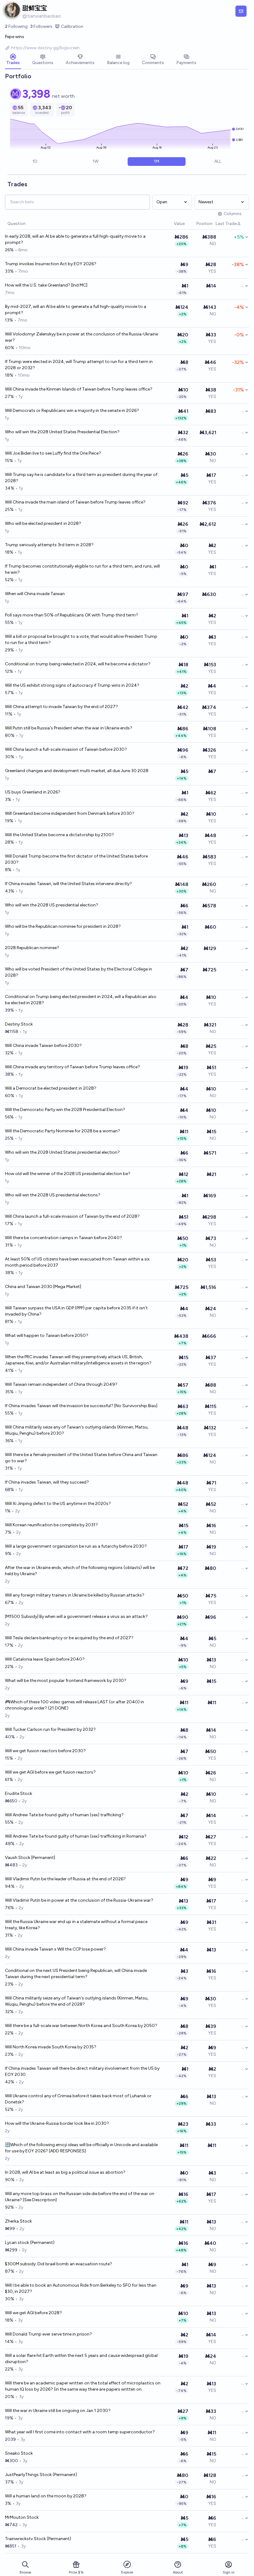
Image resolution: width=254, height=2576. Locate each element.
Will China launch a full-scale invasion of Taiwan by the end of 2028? (72, 1216)
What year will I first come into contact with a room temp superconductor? (80, 2432)
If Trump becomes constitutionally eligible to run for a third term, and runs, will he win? (82, 569)
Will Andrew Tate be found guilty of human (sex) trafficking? (64, 1815)
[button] (171, 224)
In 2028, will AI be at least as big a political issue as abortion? (65, 2172)
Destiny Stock (19, 1024)
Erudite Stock (19, 1794)
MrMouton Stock (22, 2517)
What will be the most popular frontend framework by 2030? (66, 1681)
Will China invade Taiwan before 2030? (43, 1046)
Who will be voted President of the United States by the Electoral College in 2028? (79, 972)
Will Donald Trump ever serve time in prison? (48, 2334)
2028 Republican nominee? (32, 948)
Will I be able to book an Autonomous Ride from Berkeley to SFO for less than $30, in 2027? (81, 2288)
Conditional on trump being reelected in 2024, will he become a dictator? (78, 664)
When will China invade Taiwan (35, 594)
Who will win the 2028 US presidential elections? (53, 1195)
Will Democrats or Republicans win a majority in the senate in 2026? (72, 411)
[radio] (35, 162)
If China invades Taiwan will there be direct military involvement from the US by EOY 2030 (82, 2071)
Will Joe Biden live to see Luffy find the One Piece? (53, 453)
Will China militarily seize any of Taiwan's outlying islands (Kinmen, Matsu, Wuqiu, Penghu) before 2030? (77, 1430)
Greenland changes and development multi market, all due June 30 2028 (77, 771)
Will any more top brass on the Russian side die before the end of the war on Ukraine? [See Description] (80, 2197)
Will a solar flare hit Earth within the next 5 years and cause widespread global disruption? (81, 2359)
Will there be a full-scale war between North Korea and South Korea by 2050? (81, 2026)
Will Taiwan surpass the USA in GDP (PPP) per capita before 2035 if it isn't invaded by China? (76, 1311)
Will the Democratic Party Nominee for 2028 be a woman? (63, 1131)
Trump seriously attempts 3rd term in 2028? (49, 545)
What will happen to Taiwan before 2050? (47, 1336)
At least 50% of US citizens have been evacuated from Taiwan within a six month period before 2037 (77, 1262)
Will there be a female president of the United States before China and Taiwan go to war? (81, 1458)
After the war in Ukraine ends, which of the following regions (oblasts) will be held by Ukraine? (80, 1571)
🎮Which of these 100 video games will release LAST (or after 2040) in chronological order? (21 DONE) (74, 1705)
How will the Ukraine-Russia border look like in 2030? (57, 2123)
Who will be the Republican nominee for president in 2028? (63, 926)
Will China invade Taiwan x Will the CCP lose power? (55, 1949)
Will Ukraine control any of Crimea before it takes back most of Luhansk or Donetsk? (78, 2099)
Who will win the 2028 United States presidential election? (62, 1152)
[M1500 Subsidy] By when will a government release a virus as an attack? (76, 1616)
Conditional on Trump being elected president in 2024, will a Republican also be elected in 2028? (81, 1000)
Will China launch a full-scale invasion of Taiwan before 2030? (66, 749)
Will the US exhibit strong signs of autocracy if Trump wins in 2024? (72, 685)
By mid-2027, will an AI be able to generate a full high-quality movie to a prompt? (76, 310)
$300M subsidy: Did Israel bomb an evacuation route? (59, 2264)
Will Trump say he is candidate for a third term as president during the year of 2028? (81, 478)
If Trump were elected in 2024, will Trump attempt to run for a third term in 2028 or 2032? (79, 365)
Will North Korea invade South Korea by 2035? (51, 2047)
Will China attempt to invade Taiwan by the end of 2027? (61, 707)
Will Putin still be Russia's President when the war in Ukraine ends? (69, 728)
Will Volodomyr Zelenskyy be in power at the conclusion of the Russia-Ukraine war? (81, 337)
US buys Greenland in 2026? (33, 792)
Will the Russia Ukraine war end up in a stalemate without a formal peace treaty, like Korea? (76, 1925)
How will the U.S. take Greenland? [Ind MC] (46, 285)
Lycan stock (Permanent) (30, 2243)
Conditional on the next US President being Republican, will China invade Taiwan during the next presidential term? (76, 1974)
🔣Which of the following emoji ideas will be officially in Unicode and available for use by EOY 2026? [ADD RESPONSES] (81, 2148)
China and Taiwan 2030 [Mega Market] (43, 1287)
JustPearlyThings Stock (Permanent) (41, 2475)
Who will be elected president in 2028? (43, 523)
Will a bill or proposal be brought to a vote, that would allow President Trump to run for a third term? (81, 640)
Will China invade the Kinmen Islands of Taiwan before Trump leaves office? (79, 389)
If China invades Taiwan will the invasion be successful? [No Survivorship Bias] (81, 1406)
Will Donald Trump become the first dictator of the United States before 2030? (76, 859)
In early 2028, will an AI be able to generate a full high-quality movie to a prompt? (75, 239)
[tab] (13, 60)
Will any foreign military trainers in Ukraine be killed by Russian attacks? (75, 1595)
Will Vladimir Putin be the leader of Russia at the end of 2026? (65, 1879)
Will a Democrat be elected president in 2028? (51, 1088)
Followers (41, 26)
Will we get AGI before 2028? (33, 2313)
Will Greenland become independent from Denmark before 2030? (70, 813)
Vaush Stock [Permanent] (30, 1858)
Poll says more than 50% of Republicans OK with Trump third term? (72, 615)
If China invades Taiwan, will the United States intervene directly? (68, 884)
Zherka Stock (18, 2221)
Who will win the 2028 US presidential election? (52, 905)
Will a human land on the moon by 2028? (46, 2496)
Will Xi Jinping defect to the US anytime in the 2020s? (58, 1504)
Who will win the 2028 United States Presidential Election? (62, 432)
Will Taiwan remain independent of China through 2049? (61, 1384)
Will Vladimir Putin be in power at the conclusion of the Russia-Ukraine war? (79, 1900)
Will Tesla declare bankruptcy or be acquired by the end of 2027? (69, 1638)
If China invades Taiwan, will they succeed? (47, 1482)
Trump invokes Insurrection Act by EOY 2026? (51, 264)
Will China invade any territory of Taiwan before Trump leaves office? (72, 1067)
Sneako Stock (19, 2453)
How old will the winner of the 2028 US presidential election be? (68, 1174)
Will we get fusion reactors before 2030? (45, 1751)
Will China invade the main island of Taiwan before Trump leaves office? (75, 502)
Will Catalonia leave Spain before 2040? (45, 1659)
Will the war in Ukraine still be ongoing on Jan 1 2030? (58, 2411)
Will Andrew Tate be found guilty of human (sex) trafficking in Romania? (76, 1836)
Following (16, 26)
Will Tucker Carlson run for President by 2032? (50, 1729)
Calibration (72, 26)
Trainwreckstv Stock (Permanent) (38, 2539)
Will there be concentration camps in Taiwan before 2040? (63, 1238)
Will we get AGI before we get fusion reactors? (50, 1772)
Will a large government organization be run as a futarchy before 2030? (76, 1546)
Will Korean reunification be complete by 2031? (51, 1525)
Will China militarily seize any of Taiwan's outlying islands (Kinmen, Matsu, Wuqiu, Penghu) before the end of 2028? (77, 2001)
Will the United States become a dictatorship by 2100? (59, 835)
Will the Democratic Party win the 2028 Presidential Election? (65, 1110)
